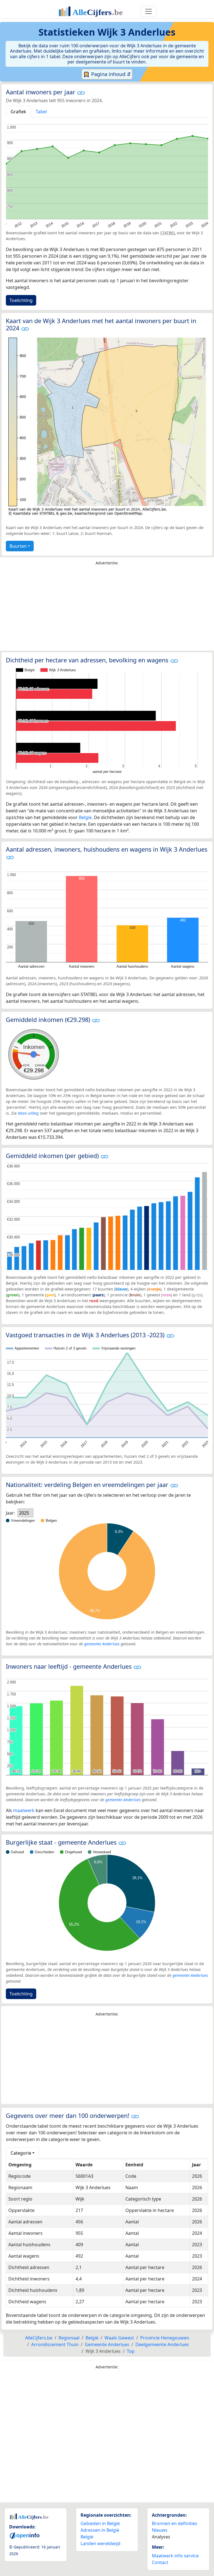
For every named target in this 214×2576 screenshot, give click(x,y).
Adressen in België (100, 2530)
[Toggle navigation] (149, 11)
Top (131, 2351)
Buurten (18, 546)
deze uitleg (28, 1113)
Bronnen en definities (175, 2523)
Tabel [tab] (41, 112)
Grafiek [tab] (18, 112)
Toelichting (21, 300)
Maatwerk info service (175, 2556)
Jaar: (10, 1513)
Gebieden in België (100, 2523)
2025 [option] (24, 1513)
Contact (160, 2562)
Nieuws (160, 2530)
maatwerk (24, 1810)
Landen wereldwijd (100, 2543)
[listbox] (25, 1513)
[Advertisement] (107, 609)
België (85, 817)
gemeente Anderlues (102, 1644)
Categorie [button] (21, 2153)
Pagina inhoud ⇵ (110, 74)
